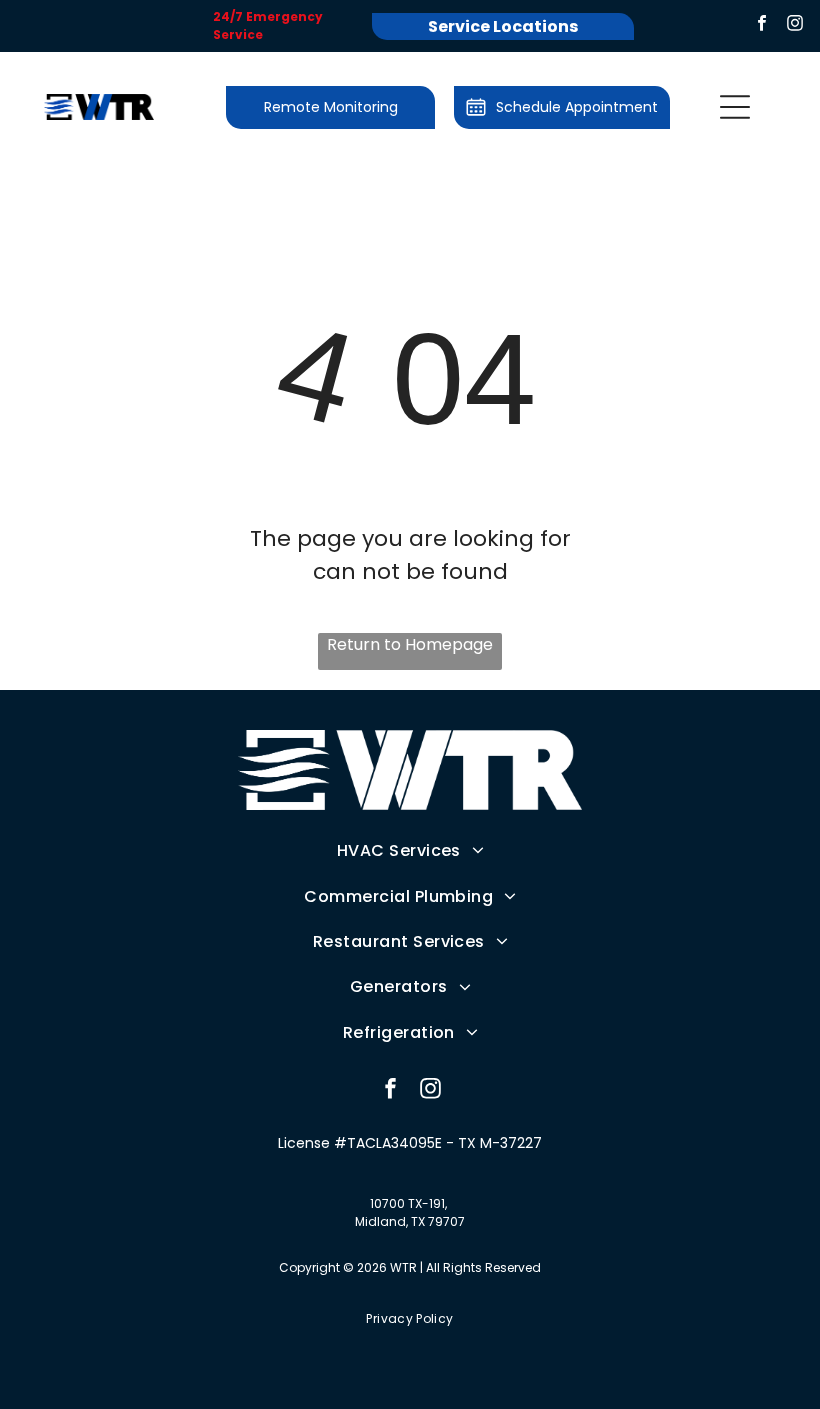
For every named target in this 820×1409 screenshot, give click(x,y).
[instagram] (795, 26)
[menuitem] (410, 850)
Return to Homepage (410, 644)
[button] (735, 107)
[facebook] (762, 26)
